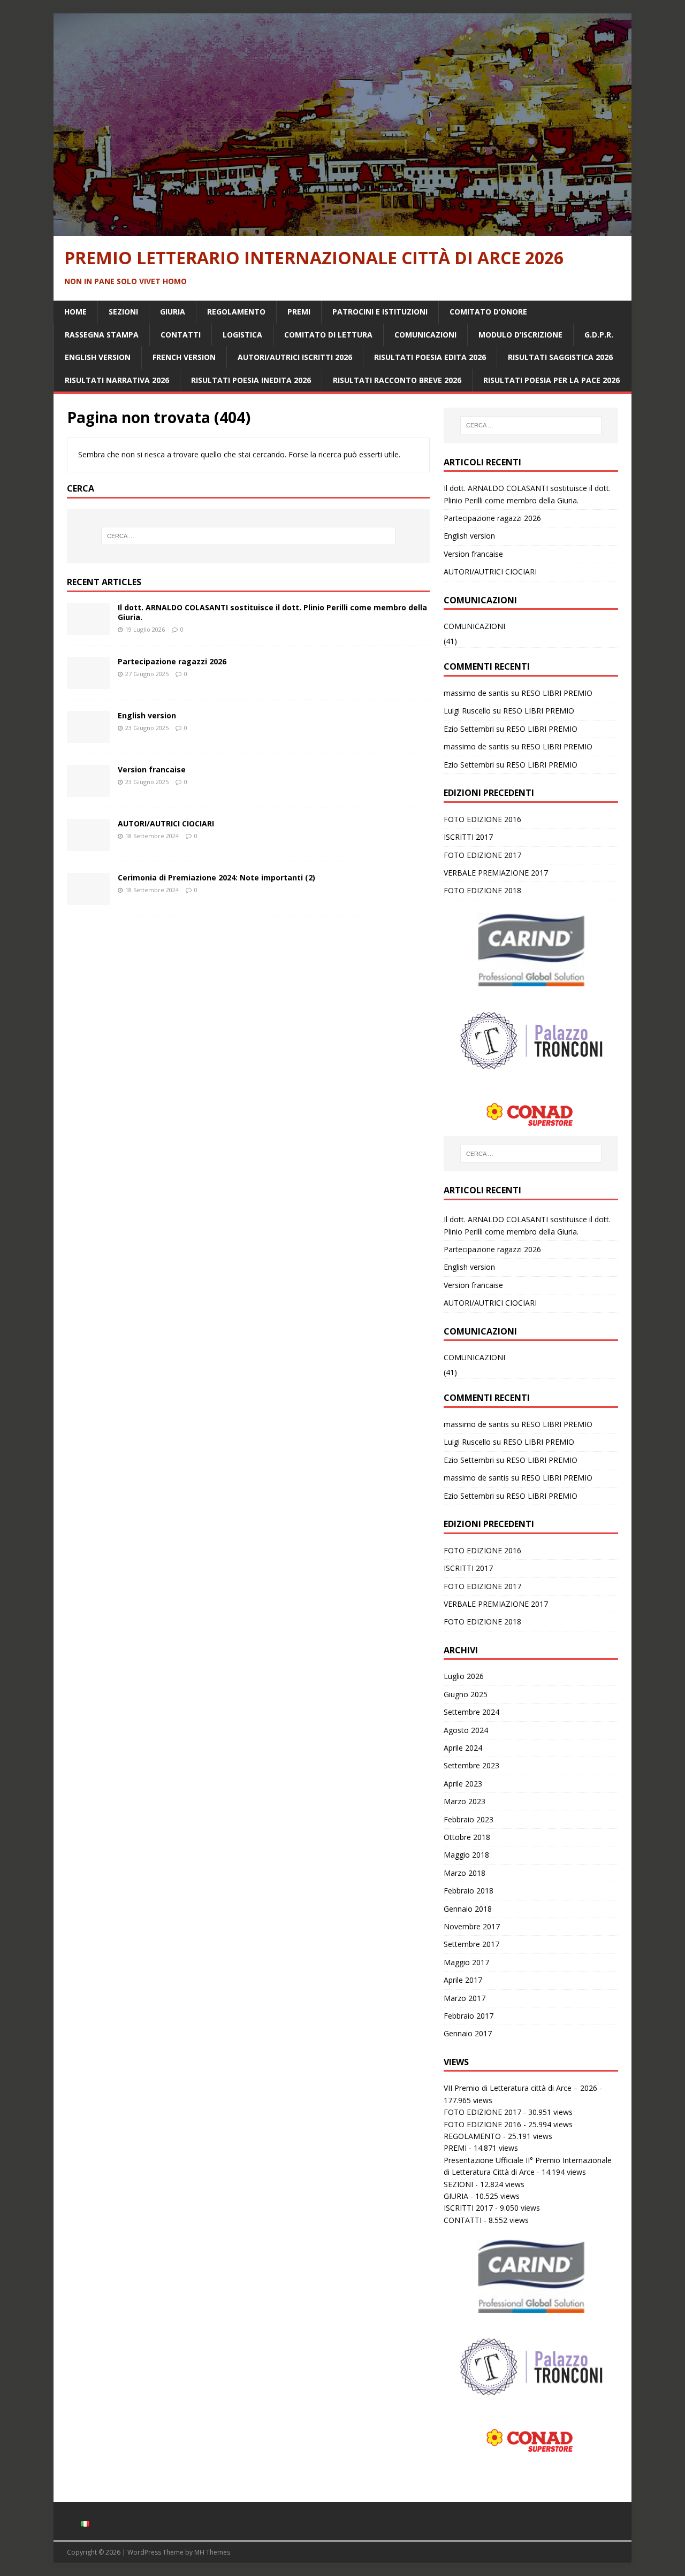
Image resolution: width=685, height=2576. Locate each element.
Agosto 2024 (466, 1730)
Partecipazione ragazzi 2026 (172, 661)
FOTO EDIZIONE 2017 (482, 855)
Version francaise (152, 769)
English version (147, 715)
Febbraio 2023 (469, 1819)
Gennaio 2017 (468, 2033)
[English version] (88, 737)
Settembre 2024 (471, 1712)
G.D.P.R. (599, 335)
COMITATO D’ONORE (488, 312)
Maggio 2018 (466, 1855)
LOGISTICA (242, 335)
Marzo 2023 (465, 1801)
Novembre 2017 (472, 1926)
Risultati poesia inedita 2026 (251, 380)
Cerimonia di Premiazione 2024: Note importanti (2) (216, 877)
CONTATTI (181, 335)
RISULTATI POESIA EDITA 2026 (430, 357)
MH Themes (212, 2552)
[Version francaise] (88, 791)
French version (184, 357)
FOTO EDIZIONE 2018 (482, 890)
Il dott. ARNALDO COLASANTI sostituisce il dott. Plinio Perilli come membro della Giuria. (272, 612)
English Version (98, 357)
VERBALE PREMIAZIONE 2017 (496, 873)
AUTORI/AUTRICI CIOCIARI (166, 823)
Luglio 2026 (464, 1676)
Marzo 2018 (465, 1873)
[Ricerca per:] (248, 536)
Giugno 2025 (466, 1694)
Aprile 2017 (463, 1980)
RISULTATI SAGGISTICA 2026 (560, 357)
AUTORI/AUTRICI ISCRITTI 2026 (295, 357)
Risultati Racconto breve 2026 (397, 380)
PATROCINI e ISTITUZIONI (380, 312)
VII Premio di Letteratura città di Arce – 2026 (520, 2088)
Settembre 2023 (471, 1765)
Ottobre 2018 (467, 1837)
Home (75, 312)
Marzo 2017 (465, 1998)
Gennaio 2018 (468, 1909)
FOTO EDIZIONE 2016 (482, 819)
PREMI (299, 312)
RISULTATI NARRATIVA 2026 (117, 380)
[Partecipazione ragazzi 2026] (88, 683)
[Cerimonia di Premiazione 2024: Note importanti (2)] (88, 899)
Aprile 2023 (463, 1784)
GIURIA (173, 312)
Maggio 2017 (466, 1962)
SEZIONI (123, 312)
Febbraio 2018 (469, 1891)
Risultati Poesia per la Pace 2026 (551, 380)
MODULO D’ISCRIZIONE (520, 335)
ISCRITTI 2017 (468, 837)
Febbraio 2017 (469, 2016)
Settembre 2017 (471, 1944)
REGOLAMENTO (236, 312)
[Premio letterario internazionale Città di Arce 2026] (342, 230)
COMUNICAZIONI (425, 335)
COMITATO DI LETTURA (328, 335)
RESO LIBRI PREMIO (557, 693)
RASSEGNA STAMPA (102, 335)
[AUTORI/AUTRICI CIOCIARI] (88, 845)
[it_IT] (85, 2521)
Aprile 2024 (463, 1748)
